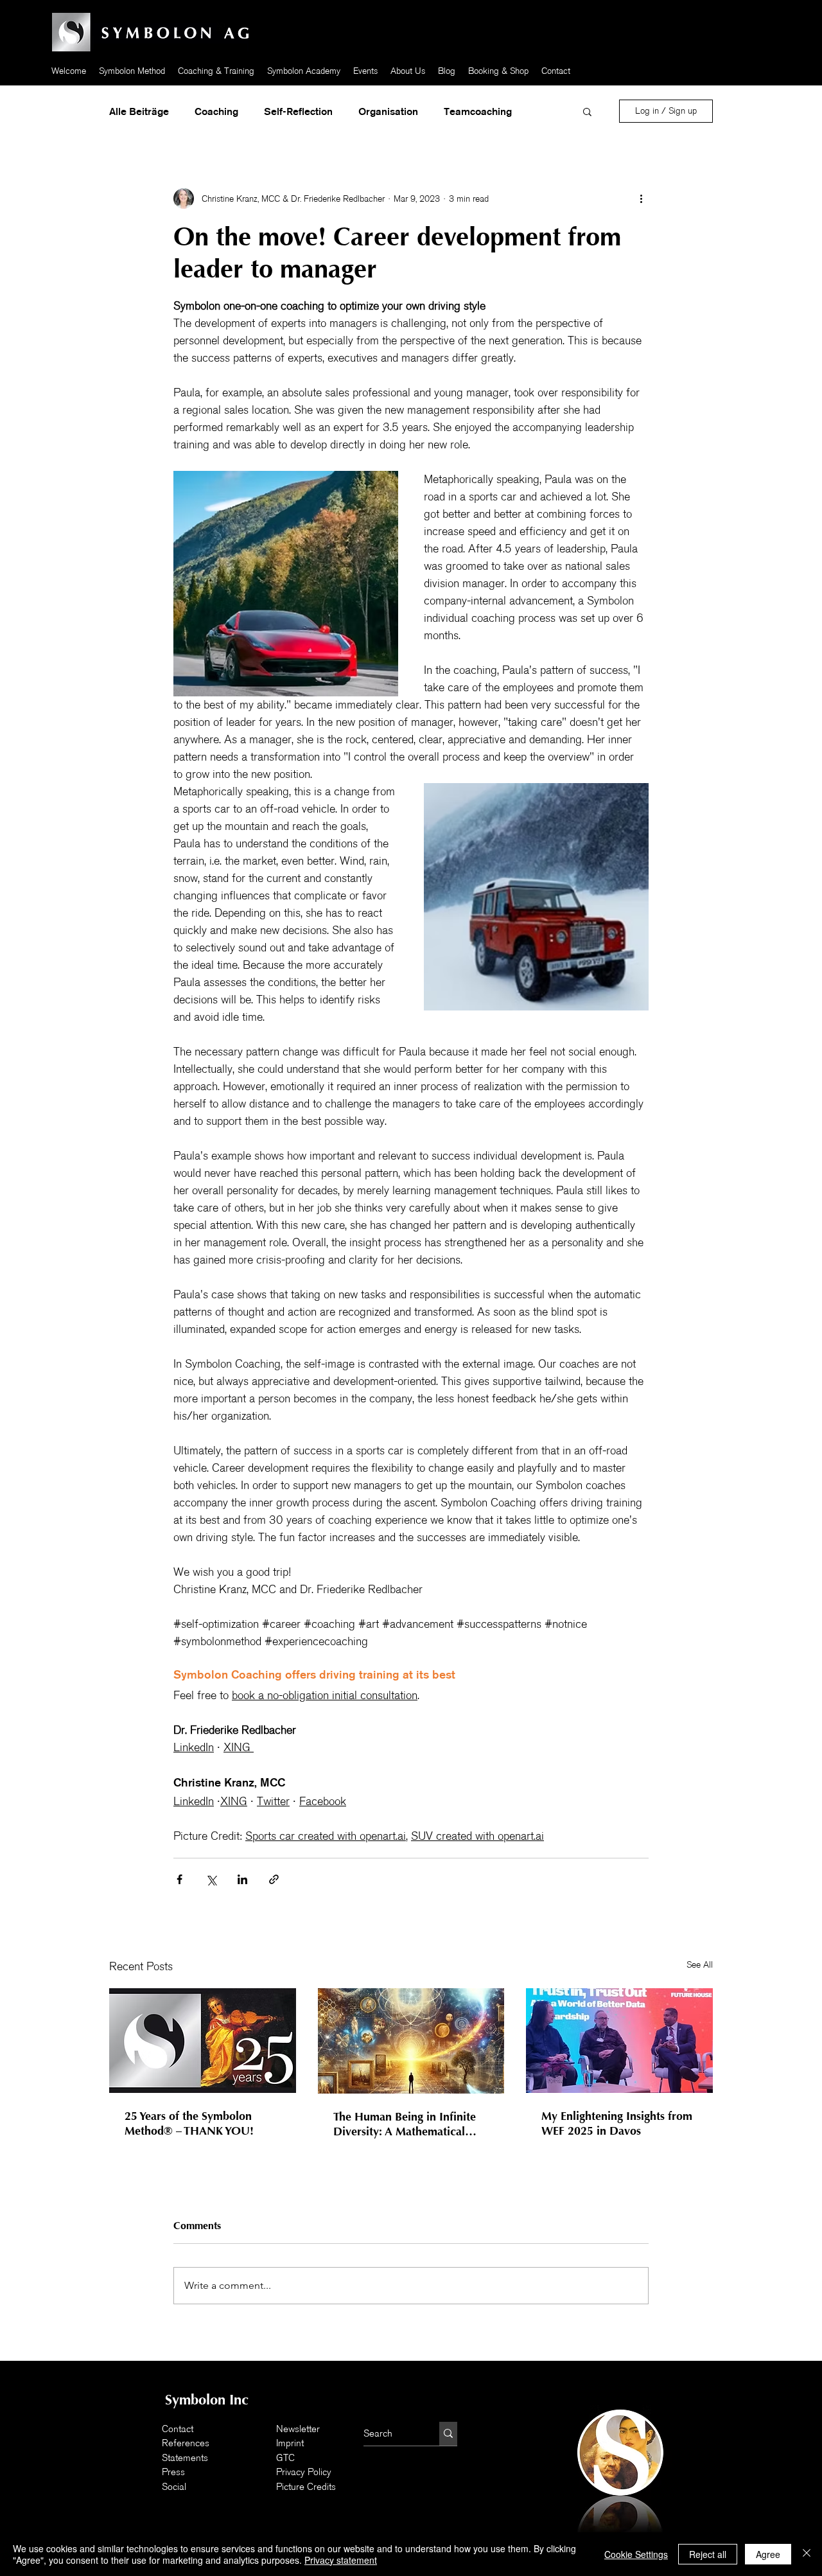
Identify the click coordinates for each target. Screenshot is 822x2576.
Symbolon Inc (207, 2399)
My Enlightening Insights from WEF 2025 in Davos (617, 2123)
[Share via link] (274, 1879)
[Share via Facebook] (179, 1879)
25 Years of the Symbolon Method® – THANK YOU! (189, 2123)
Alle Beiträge (139, 111)
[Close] (807, 2554)
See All (700, 1965)
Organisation (388, 111)
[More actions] (641, 198)
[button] (587, 111)
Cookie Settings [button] (636, 2554)
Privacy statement (341, 2560)
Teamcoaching (478, 111)
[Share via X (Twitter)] (211, 1879)
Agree (768, 2554)
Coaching (216, 111)
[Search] (448, 2434)
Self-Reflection (298, 111)
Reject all (708, 2554)
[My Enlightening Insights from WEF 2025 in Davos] (619, 2041)
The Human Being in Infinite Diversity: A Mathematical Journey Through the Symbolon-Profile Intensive (405, 2124)
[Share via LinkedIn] (242, 1879)
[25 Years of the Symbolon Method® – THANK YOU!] (203, 2041)
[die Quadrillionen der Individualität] (411, 2041)
